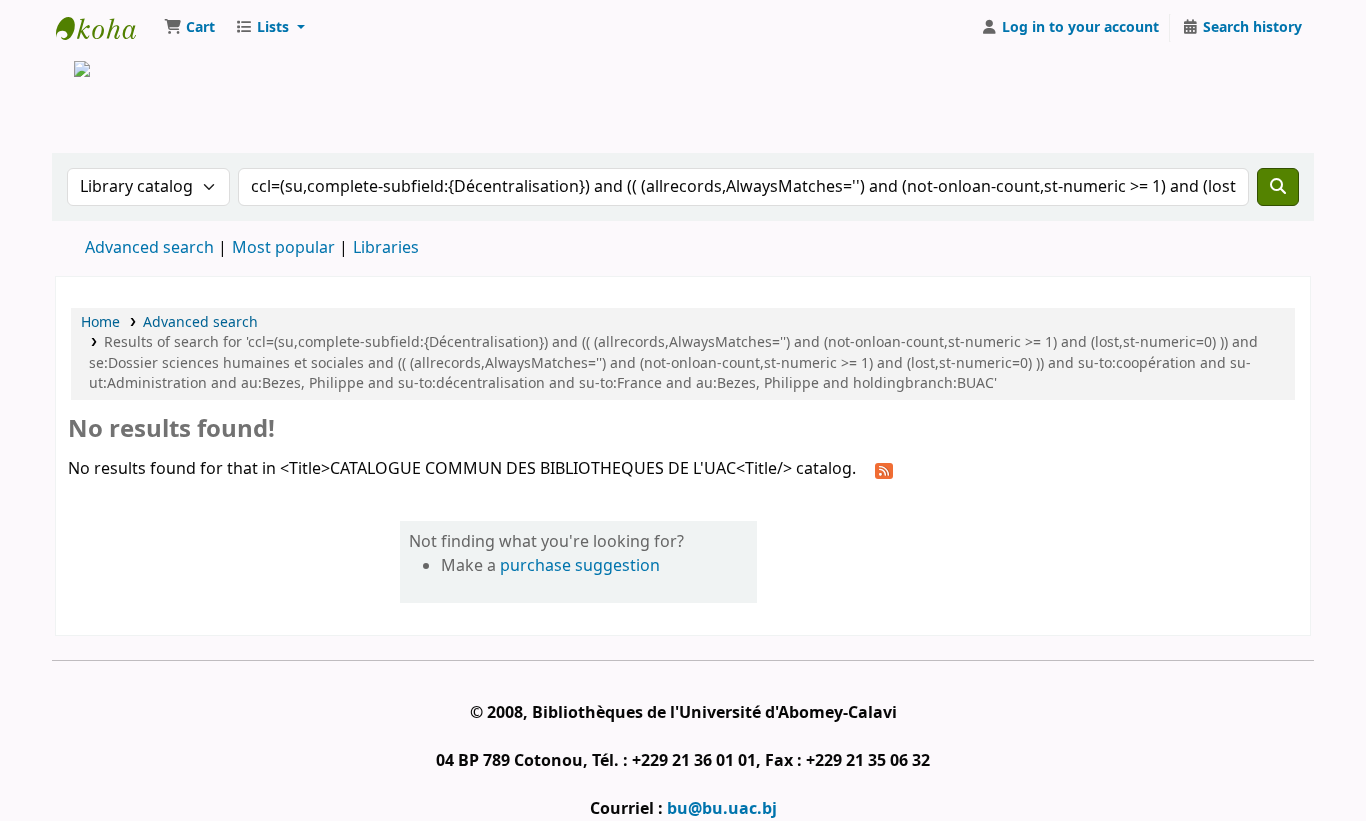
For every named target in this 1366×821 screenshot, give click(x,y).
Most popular (283, 248)
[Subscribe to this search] (884, 470)
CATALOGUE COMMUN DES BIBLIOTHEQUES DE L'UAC (106, 28)
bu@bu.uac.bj (722, 809)
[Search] (1278, 187)
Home (100, 322)
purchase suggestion (580, 566)
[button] (189, 28)
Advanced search (149, 248)
